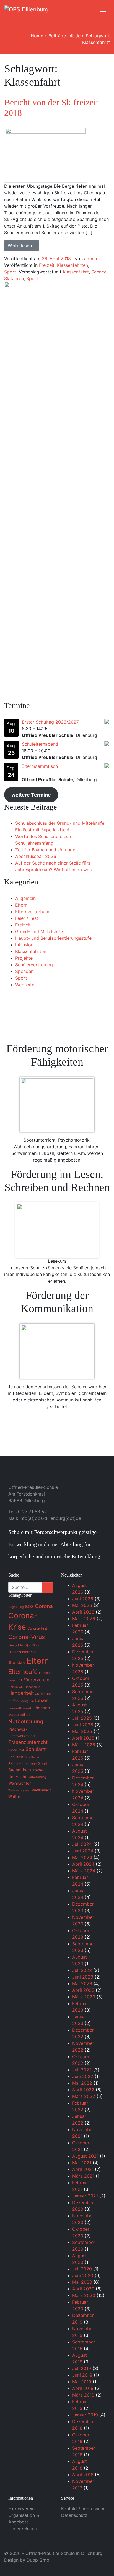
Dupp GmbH (40, 2560)
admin (90, 259)
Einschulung (17, 1663)
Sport (10, 272)
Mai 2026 (82, 1605)
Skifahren (14, 278)
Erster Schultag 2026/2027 (50, 722)
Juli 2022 (82, 2070)
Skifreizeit (16, 1764)
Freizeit (47, 265)
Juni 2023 (83, 1977)
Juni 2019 (82, 2375)
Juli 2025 (82, 1718)
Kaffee (13, 1701)
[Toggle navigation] (103, 9)
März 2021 (83, 2176)
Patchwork (18, 1729)
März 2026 (84, 1619)
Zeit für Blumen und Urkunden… (48, 850)
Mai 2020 (82, 2282)
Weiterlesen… (22, 246)
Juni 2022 (83, 2076)
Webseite (25, 985)
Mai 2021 (82, 2163)
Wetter (14, 1797)
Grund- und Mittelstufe (39, 931)
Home (37, 36)
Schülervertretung (34, 965)
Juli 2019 (82, 2368)
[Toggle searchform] (91, 9)
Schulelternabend (40, 744)
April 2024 (83, 1864)
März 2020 (84, 2295)
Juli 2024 (82, 1844)
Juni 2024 (83, 1851)
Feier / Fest (27, 918)
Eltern (21, 905)
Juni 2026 (83, 1599)
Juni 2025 (83, 1725)
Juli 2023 (82, 1970)
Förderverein (21, 2509)
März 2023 (84, 1997)
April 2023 (83, 1990)
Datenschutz (74, 2515)
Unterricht (17, 1777)
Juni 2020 (83, 2275)
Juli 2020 (82, 2269)
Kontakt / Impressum (83, 2509)
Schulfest (16, 1757)
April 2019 (83, 2388)
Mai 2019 (82, 2382)
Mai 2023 (82, 1983)
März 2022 (84, 2096)
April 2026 (83, 1612)
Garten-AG (16, 1687)
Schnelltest (16, 1750)
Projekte (24, 958)
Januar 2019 (85, 2415)
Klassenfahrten (72, 265)
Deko (12, 1645)
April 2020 (83, 2289)
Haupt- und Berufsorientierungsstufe (53, 938)
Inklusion (24, 945)
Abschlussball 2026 (36, 856)
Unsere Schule (23, 2528)
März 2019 (83, 2395)
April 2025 (83, 1738)
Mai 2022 (82, 2083)
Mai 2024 (82, 1857)
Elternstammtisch (40, 766)
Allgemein (25, 898)
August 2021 (85, 2156)
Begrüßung (16, 1607)
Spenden (24, 971)
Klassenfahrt (76, 272)
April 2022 (83, 2090)
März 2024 (84, 1871)
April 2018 (83, 2475)
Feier (12, 1680)
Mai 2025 (82, 1731)
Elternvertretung (32, 912)
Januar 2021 (85, 2196)
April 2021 (83, 2169)
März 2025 (84, 1745)
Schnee (99, 272)
